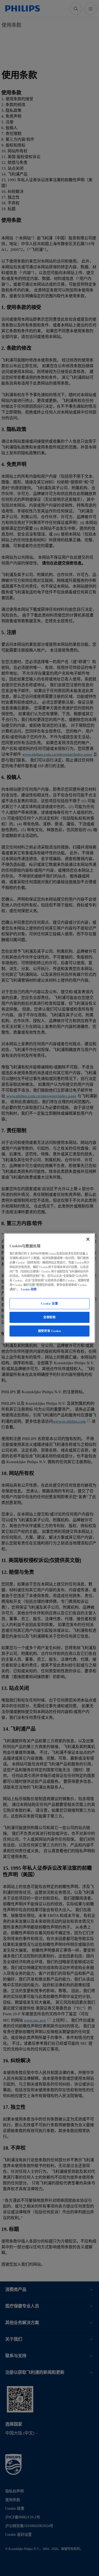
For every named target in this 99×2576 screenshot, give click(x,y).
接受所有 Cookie (49, 1331)
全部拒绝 (49, 1317)
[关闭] (88, 1239)
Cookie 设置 (49, 1304)
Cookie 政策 (29, 1289)
